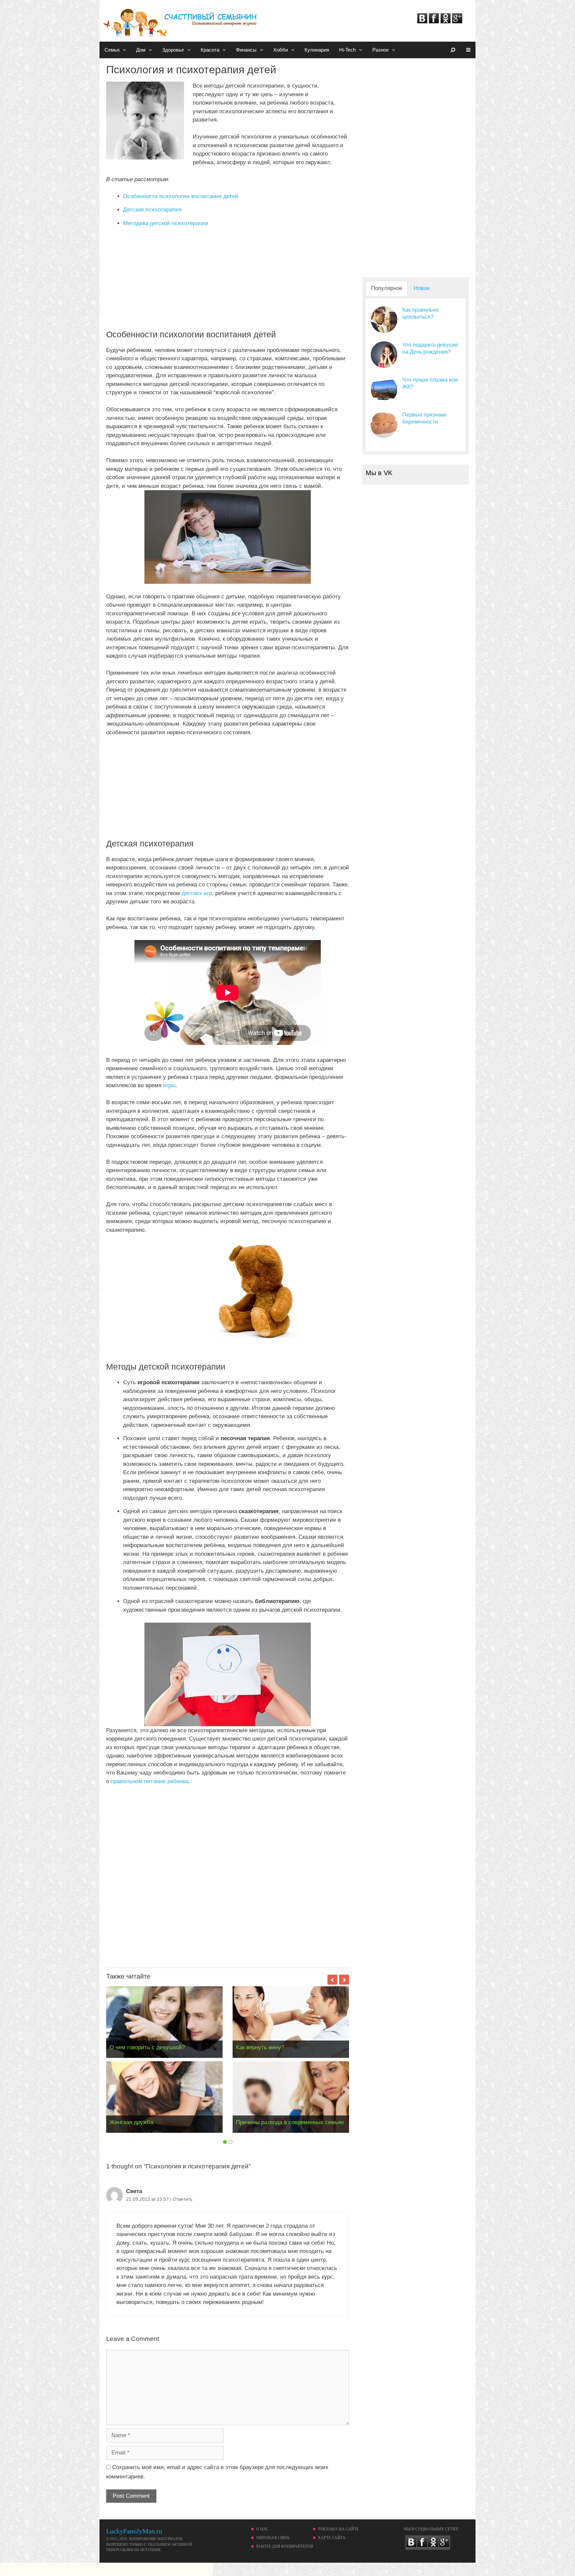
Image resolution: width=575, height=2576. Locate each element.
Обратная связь (273, 2538)
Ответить (183, 2199)
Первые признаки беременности (424, 418)
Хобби (281, 50)
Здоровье (173, 50)
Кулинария (317, 50)
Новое (422, 288)
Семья (112, 50)
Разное (381, 50)
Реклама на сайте (338, 2529)
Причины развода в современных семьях (290, 2122)
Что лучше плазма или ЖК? (430, 383)
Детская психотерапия (152, 210)
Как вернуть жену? (260, 2047)
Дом (141, 50)
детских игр (197, 893)
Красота (210, 50)
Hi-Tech (347, 50)
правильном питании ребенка (149, 1781)
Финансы (246, 50)
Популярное (387, 288)
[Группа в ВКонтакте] (422, 21)
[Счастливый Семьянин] (181, 19)
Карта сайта (332, 2538)
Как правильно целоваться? (420, 313)
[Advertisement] (228, 283)
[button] (125, 50)
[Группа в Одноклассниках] (446, 21)
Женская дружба (131, 2122)
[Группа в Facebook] (434, 21)
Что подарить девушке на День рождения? (430, 348)
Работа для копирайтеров (285, 2546)
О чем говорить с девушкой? (147, 2047)
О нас (262, 2529)
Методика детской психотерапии (166, 223)
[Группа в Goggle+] (457, 21)
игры (169, 1085)
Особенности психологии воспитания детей (181, 196)
